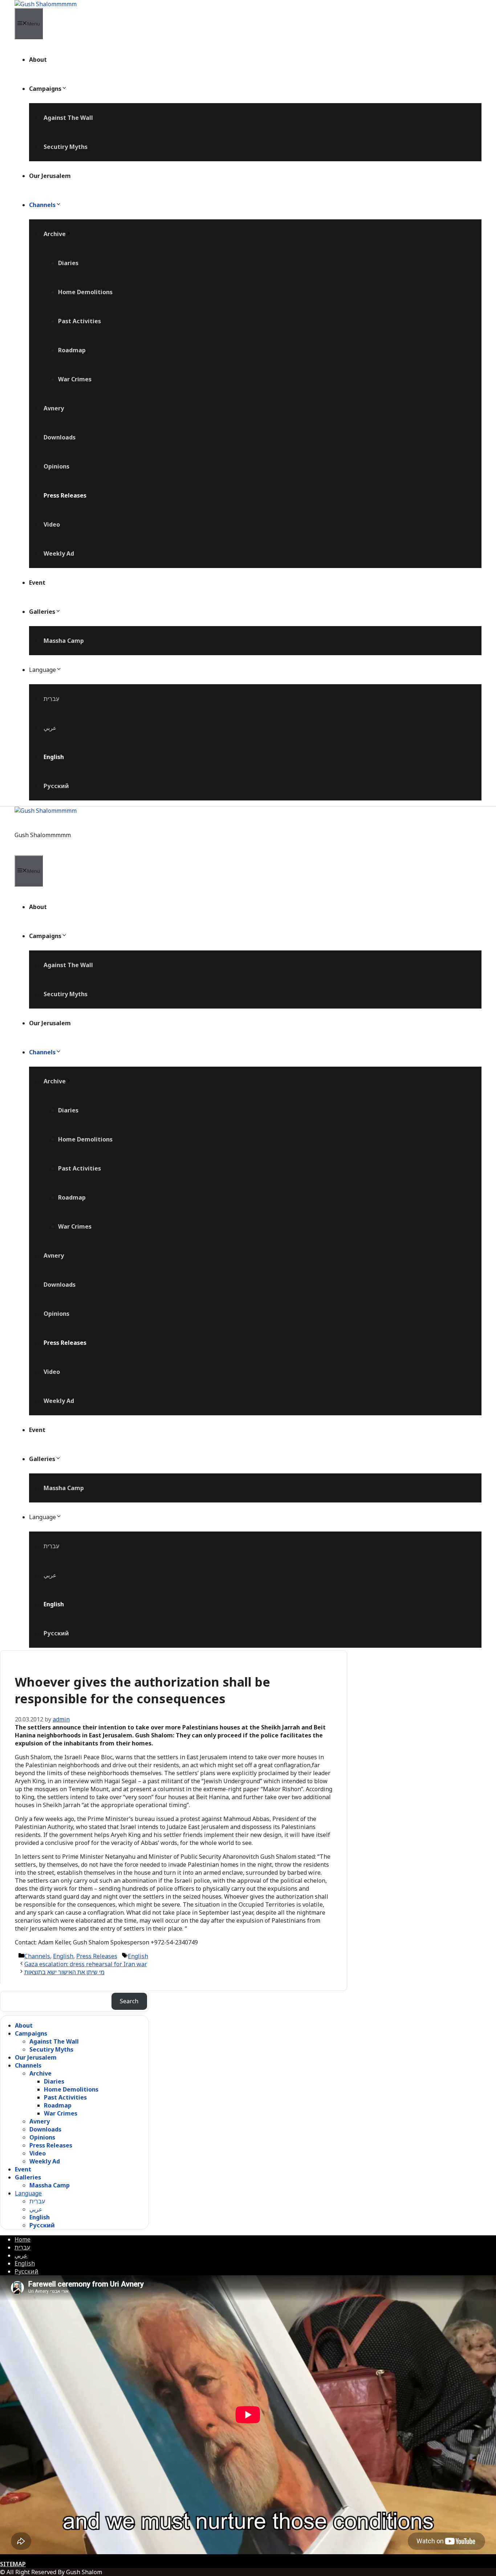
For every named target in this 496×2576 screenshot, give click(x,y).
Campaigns (45, 89)
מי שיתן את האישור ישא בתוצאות (64, 1972)
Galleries (42, 612)
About (38, 60)
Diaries (68, 263)
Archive (55, 234)
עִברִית (51, 699)
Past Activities (80, 321)
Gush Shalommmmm (43, 835)
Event (37, 583)
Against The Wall (68, 118)
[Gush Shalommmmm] (46, 4)
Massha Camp (64, 641)
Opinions (56, 466)
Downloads (60, 437)
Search (129, 2001)
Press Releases (65, 495)
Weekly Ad (59, 553)
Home (23, 2239)
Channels (42, 205)
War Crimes (75, 379)
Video (52, 524)
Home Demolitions (85, 292)
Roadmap (72, 350)
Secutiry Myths (66, 147)
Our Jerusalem (50, 176)
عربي (50, 728)
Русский (56, 786)
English (54, 757)
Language (42, 670)
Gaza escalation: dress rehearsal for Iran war (86, 1964)
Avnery (54, 408)
